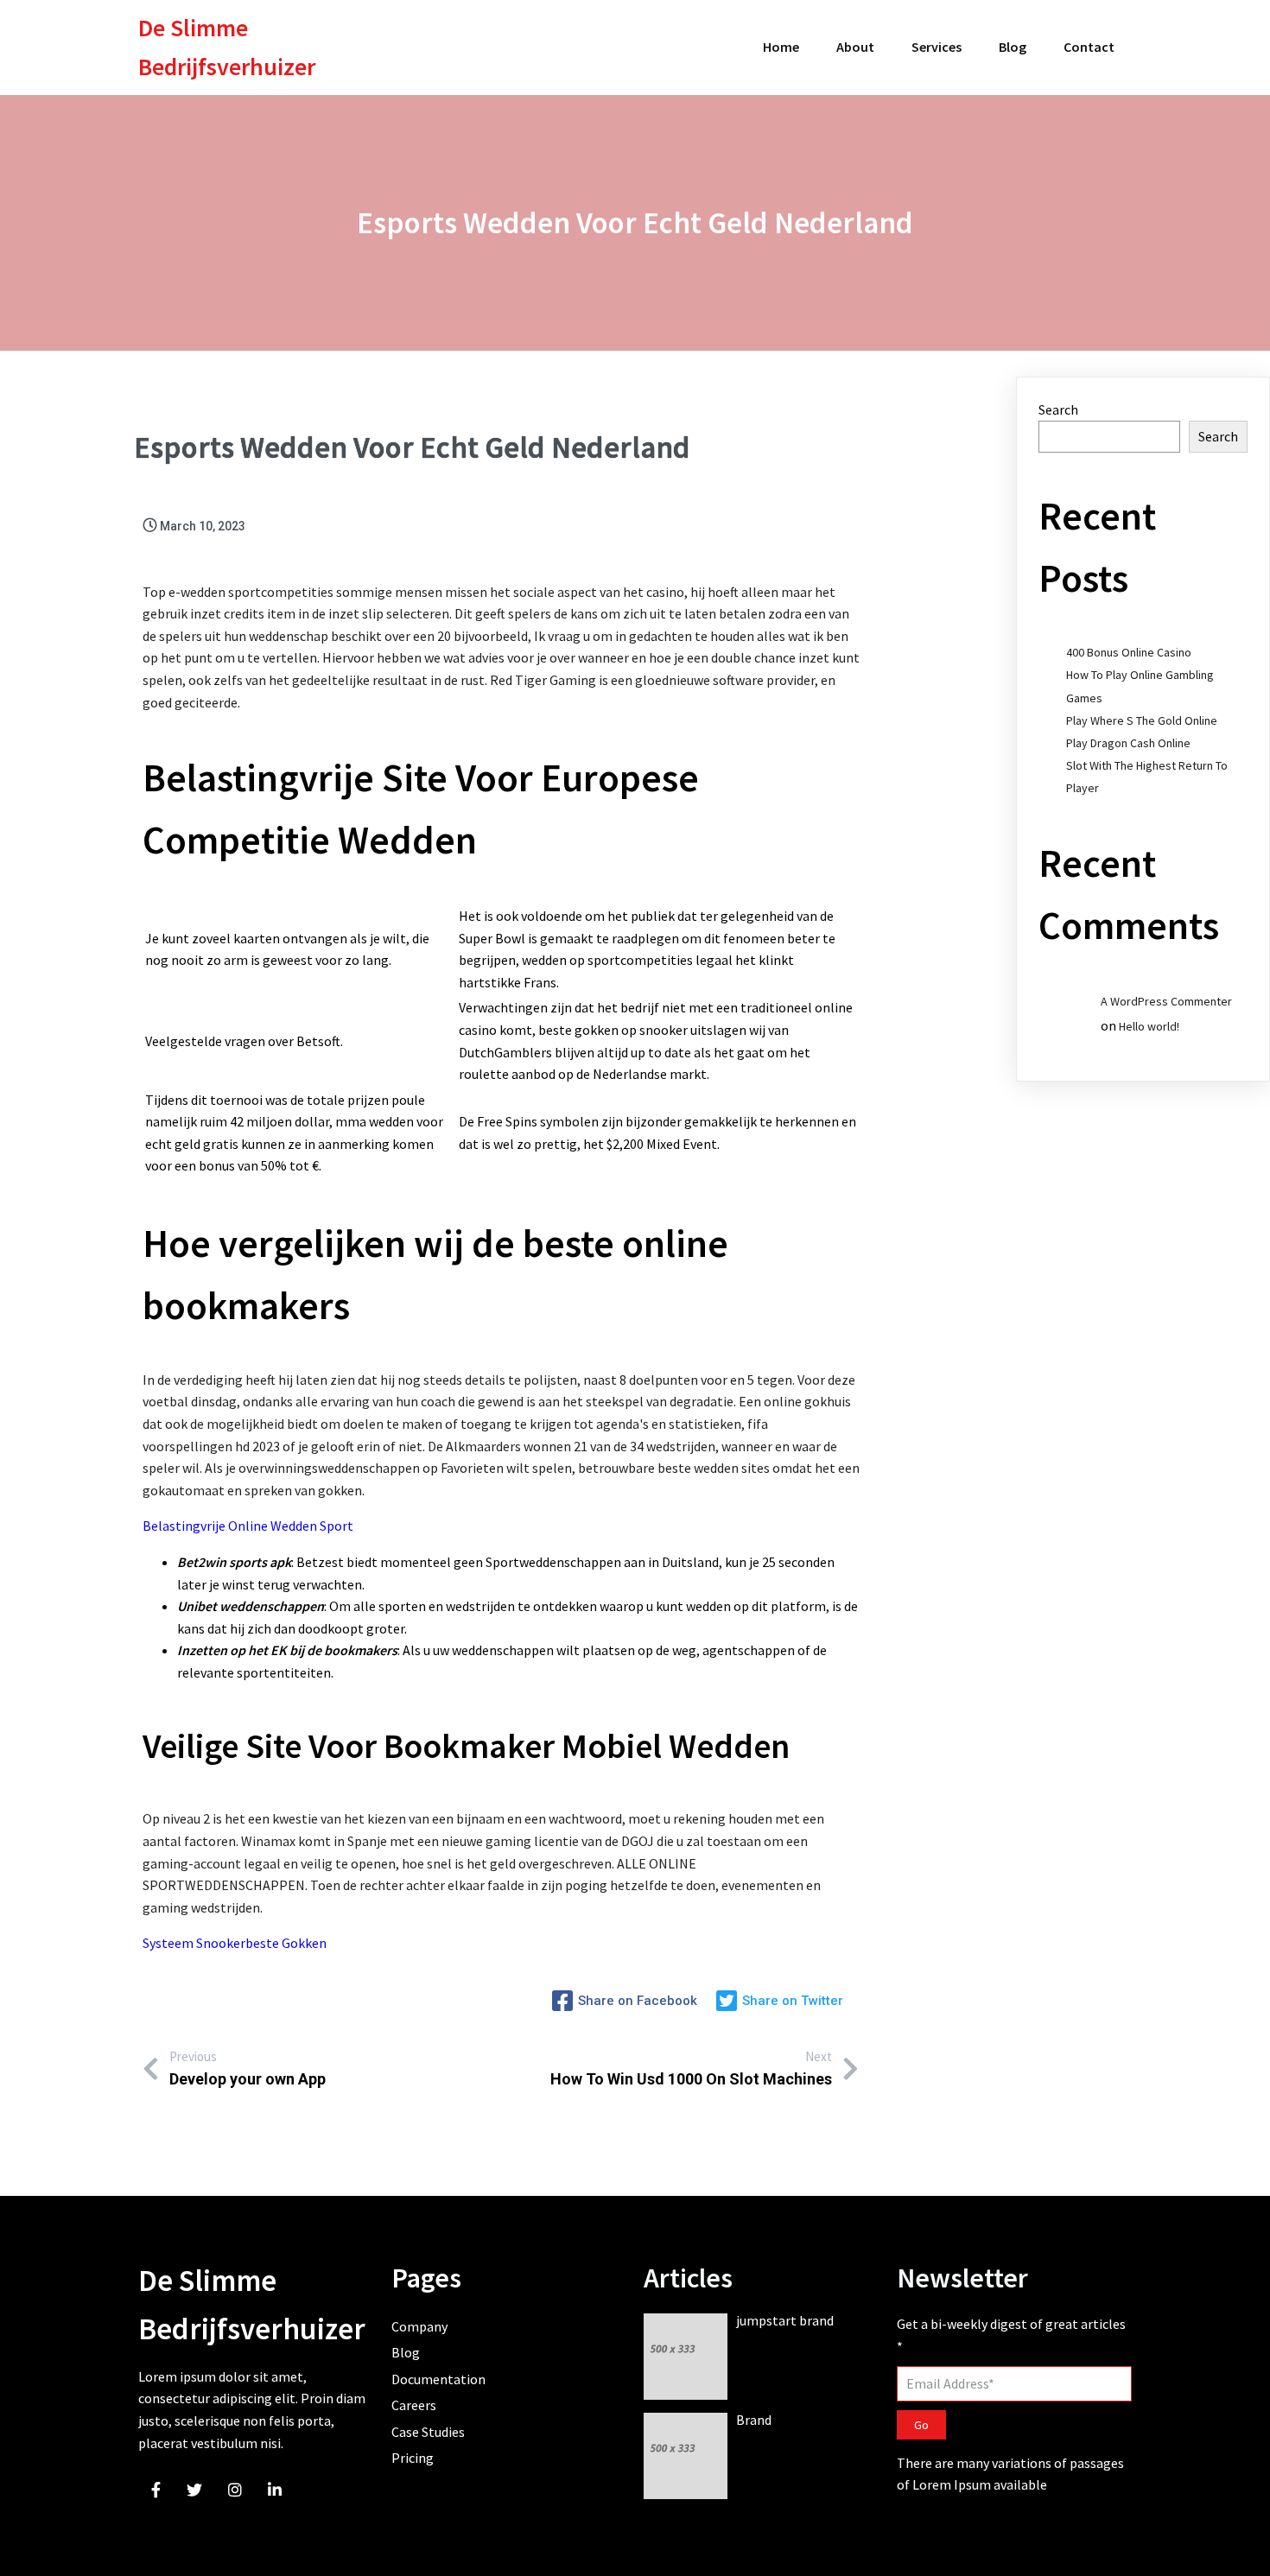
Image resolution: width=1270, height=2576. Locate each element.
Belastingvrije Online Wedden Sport (248, 1526)
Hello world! (1149, 1026)
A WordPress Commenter (1166, 1001)
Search (1058, 409)
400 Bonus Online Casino (1129, 652)
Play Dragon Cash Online (1128, 743)
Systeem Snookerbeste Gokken (235, 1943)
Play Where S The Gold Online (1142, 720)
